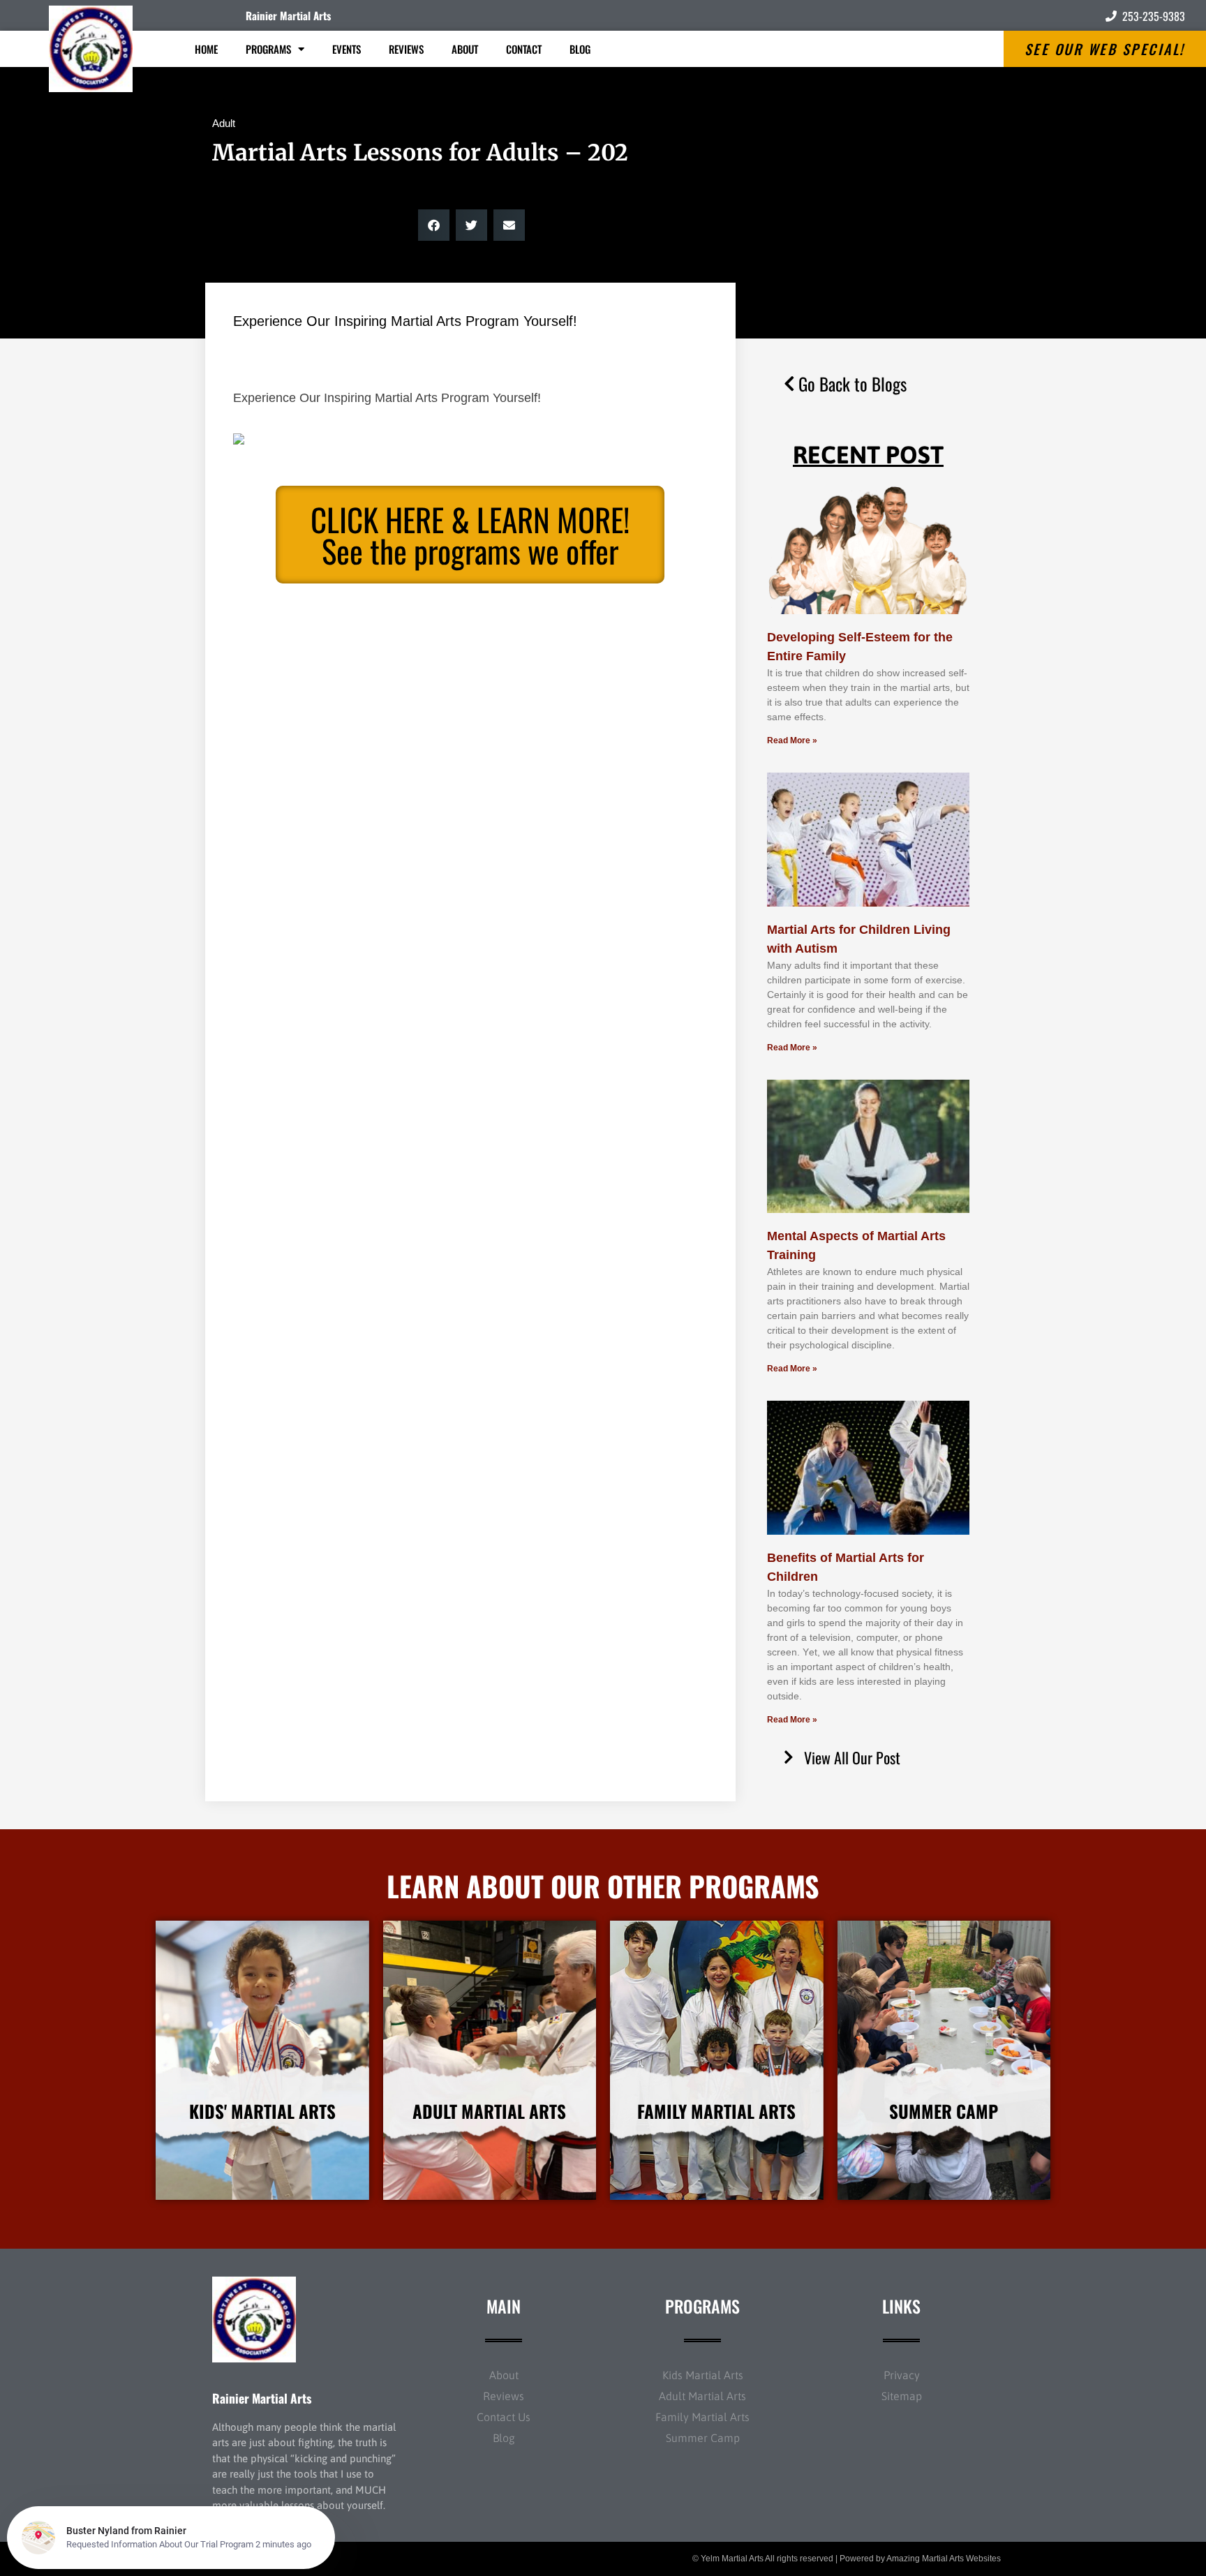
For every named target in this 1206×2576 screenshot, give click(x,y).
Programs (268, 49)
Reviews (406, 49)
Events (347, 49)
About (465, 49)
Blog (580, 49)
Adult (224, 123)
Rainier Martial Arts (288, 15)
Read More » (792, 740)
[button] (434, 225)
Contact (524, 49)
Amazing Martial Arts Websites (944, 2559)
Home (206, 49)
